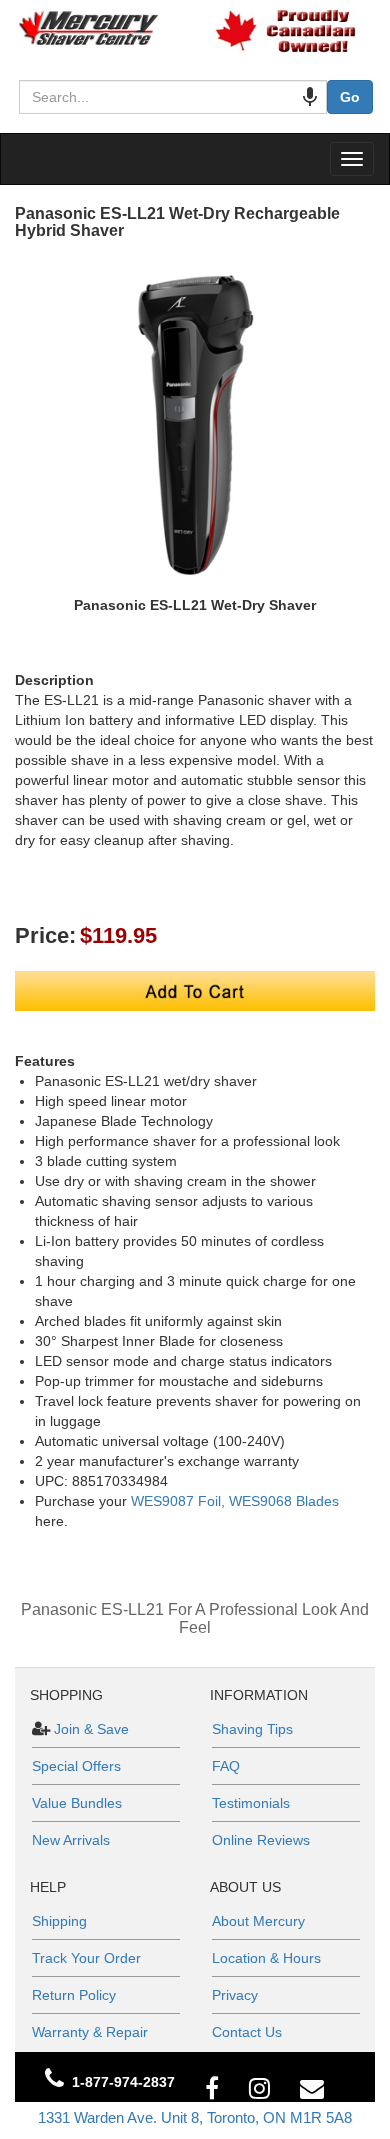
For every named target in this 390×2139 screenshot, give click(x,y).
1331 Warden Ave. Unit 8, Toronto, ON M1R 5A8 (195, 2117)
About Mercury (258, 1921)
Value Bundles (77, 1803)
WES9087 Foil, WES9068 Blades (235, 1501)
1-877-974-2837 (123, 2082)
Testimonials (251, 1803)
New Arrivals (71, 1840)
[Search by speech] (310, 97)
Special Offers (76, 1766)
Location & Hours (266, 1958)
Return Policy (74, 1995)
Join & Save (89, 1729)
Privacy (235, 1995)
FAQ (226, 1766)
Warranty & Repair (90, 2032)
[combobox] (173, 97)
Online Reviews (261, 1840)
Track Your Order (86, 1958)
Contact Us (247, 2032)
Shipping (59, 1921)
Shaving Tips (252, 1729)
